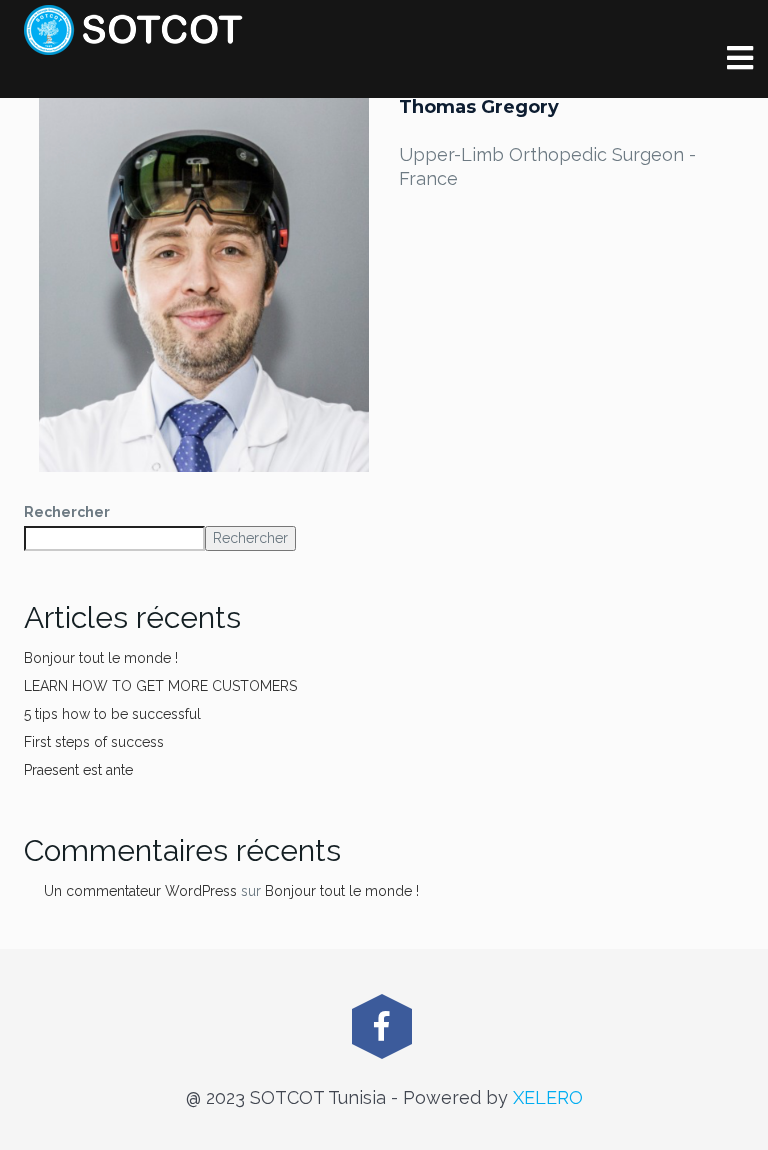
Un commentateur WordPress (140, 891)
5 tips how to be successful (112, 714)
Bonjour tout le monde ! (101, 658)
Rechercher (67, 512)
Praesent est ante (78, 770)
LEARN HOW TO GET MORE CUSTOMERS (160, 686)
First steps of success (94, 742)
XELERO (548, 1097)
